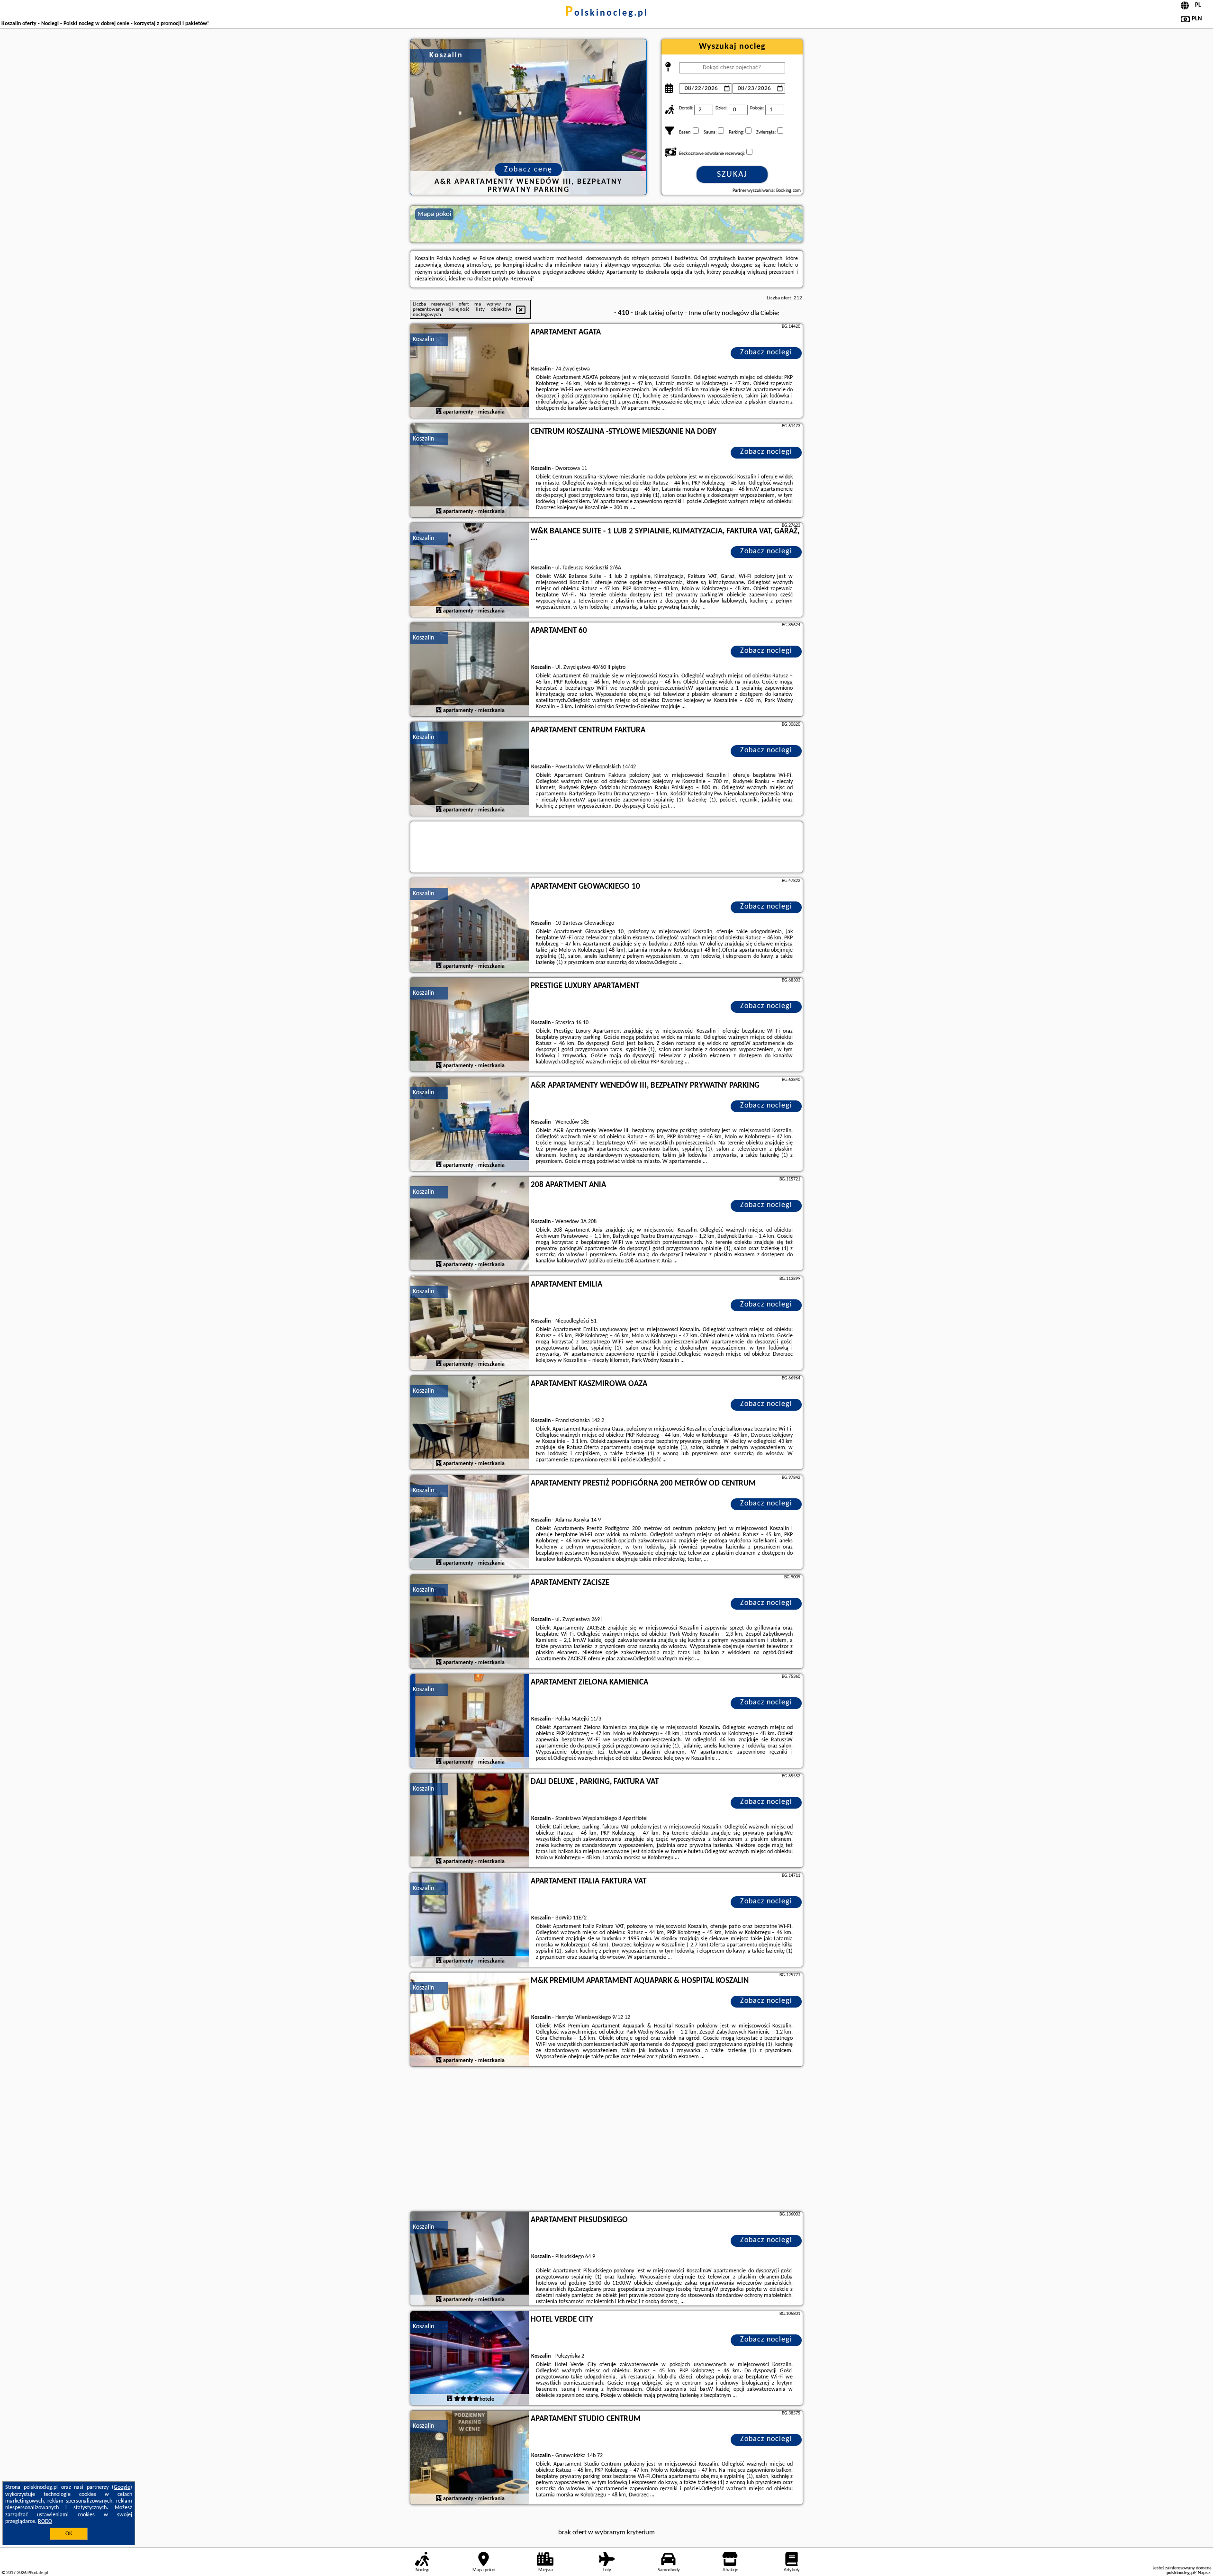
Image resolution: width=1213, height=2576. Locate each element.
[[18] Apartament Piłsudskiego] (470, 2259)
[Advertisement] (606, 2140)
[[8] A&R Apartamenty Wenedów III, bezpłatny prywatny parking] (470, 1125)
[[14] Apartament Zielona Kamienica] (470, 1721)
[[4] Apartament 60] (470, 670)
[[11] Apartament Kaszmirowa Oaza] (470, 1423)
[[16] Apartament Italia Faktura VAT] (470, 1920)
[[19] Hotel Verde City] (470, 2359)
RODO (45, 2522)
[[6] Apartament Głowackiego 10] (470, 926)
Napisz (1204, 2573)
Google (122, 2487)
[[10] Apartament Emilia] (470, 1324)
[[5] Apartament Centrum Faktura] (470, 769)
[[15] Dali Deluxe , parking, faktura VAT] (470, 1821)
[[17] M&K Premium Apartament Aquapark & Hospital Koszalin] (470, 2020)
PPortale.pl (38, 2573)
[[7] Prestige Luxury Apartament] (470, 1025)
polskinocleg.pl (607, 13)
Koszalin (423, 339)
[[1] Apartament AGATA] (470, 371)
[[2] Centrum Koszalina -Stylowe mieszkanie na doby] (470, 471)
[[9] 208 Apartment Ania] (470, 1224)
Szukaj (732, 175)
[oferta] (439, 412)
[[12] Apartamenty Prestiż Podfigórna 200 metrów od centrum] (470, 1522)
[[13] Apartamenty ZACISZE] (470, 1622)
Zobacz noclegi (766, 352)
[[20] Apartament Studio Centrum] (470, 2458)
